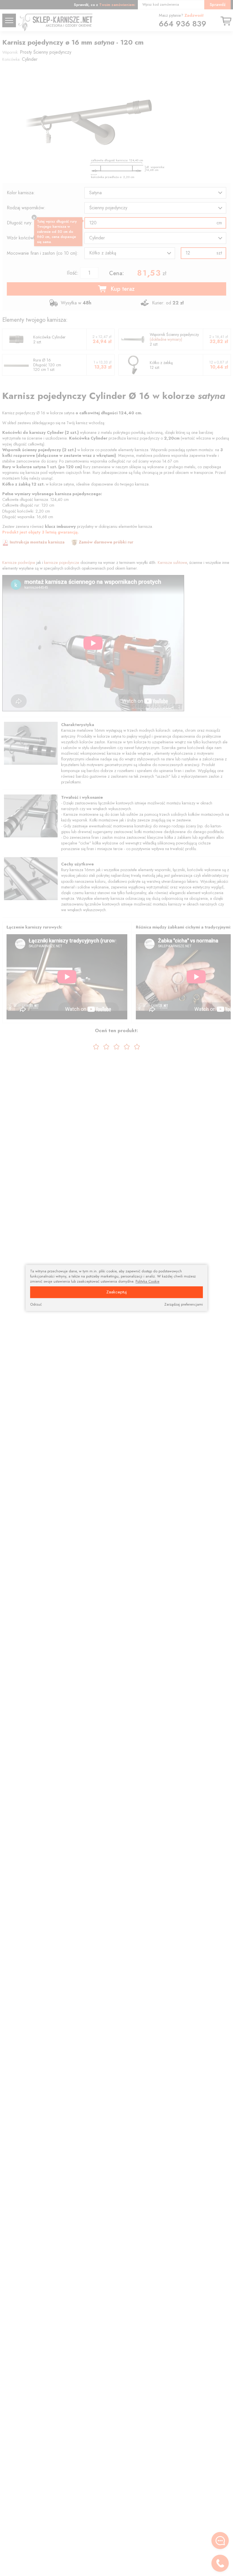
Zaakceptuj (116, 1292)
